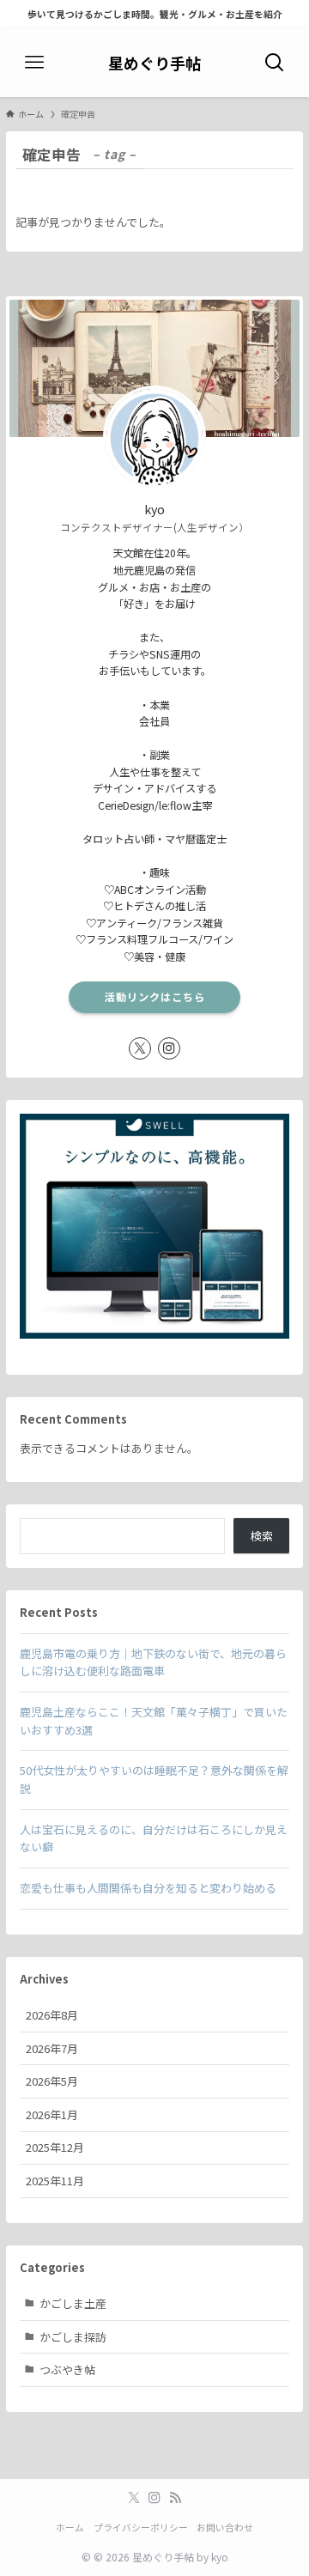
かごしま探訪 (73, 2337)
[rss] (175, 2498)
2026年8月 (52, 2015)
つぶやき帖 (67, 2369)
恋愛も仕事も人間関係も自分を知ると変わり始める (148, 1888)
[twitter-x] (140, 1048)
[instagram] (169, 1048)
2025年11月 (55, 2181)
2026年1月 (52, 2114)
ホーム (70, 2527)
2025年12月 (55, 2147)
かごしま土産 (73, 2303)
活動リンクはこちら (155, 997)
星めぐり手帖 (154, 63)
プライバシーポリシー (141, 2527)
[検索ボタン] (275, 63)
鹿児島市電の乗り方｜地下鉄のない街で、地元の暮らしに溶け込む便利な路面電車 (153, 1662)
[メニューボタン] (34, 63)
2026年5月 (52, 2081)
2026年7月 (52, 2048)
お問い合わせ (225, 2527)
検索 (262, 1536)
